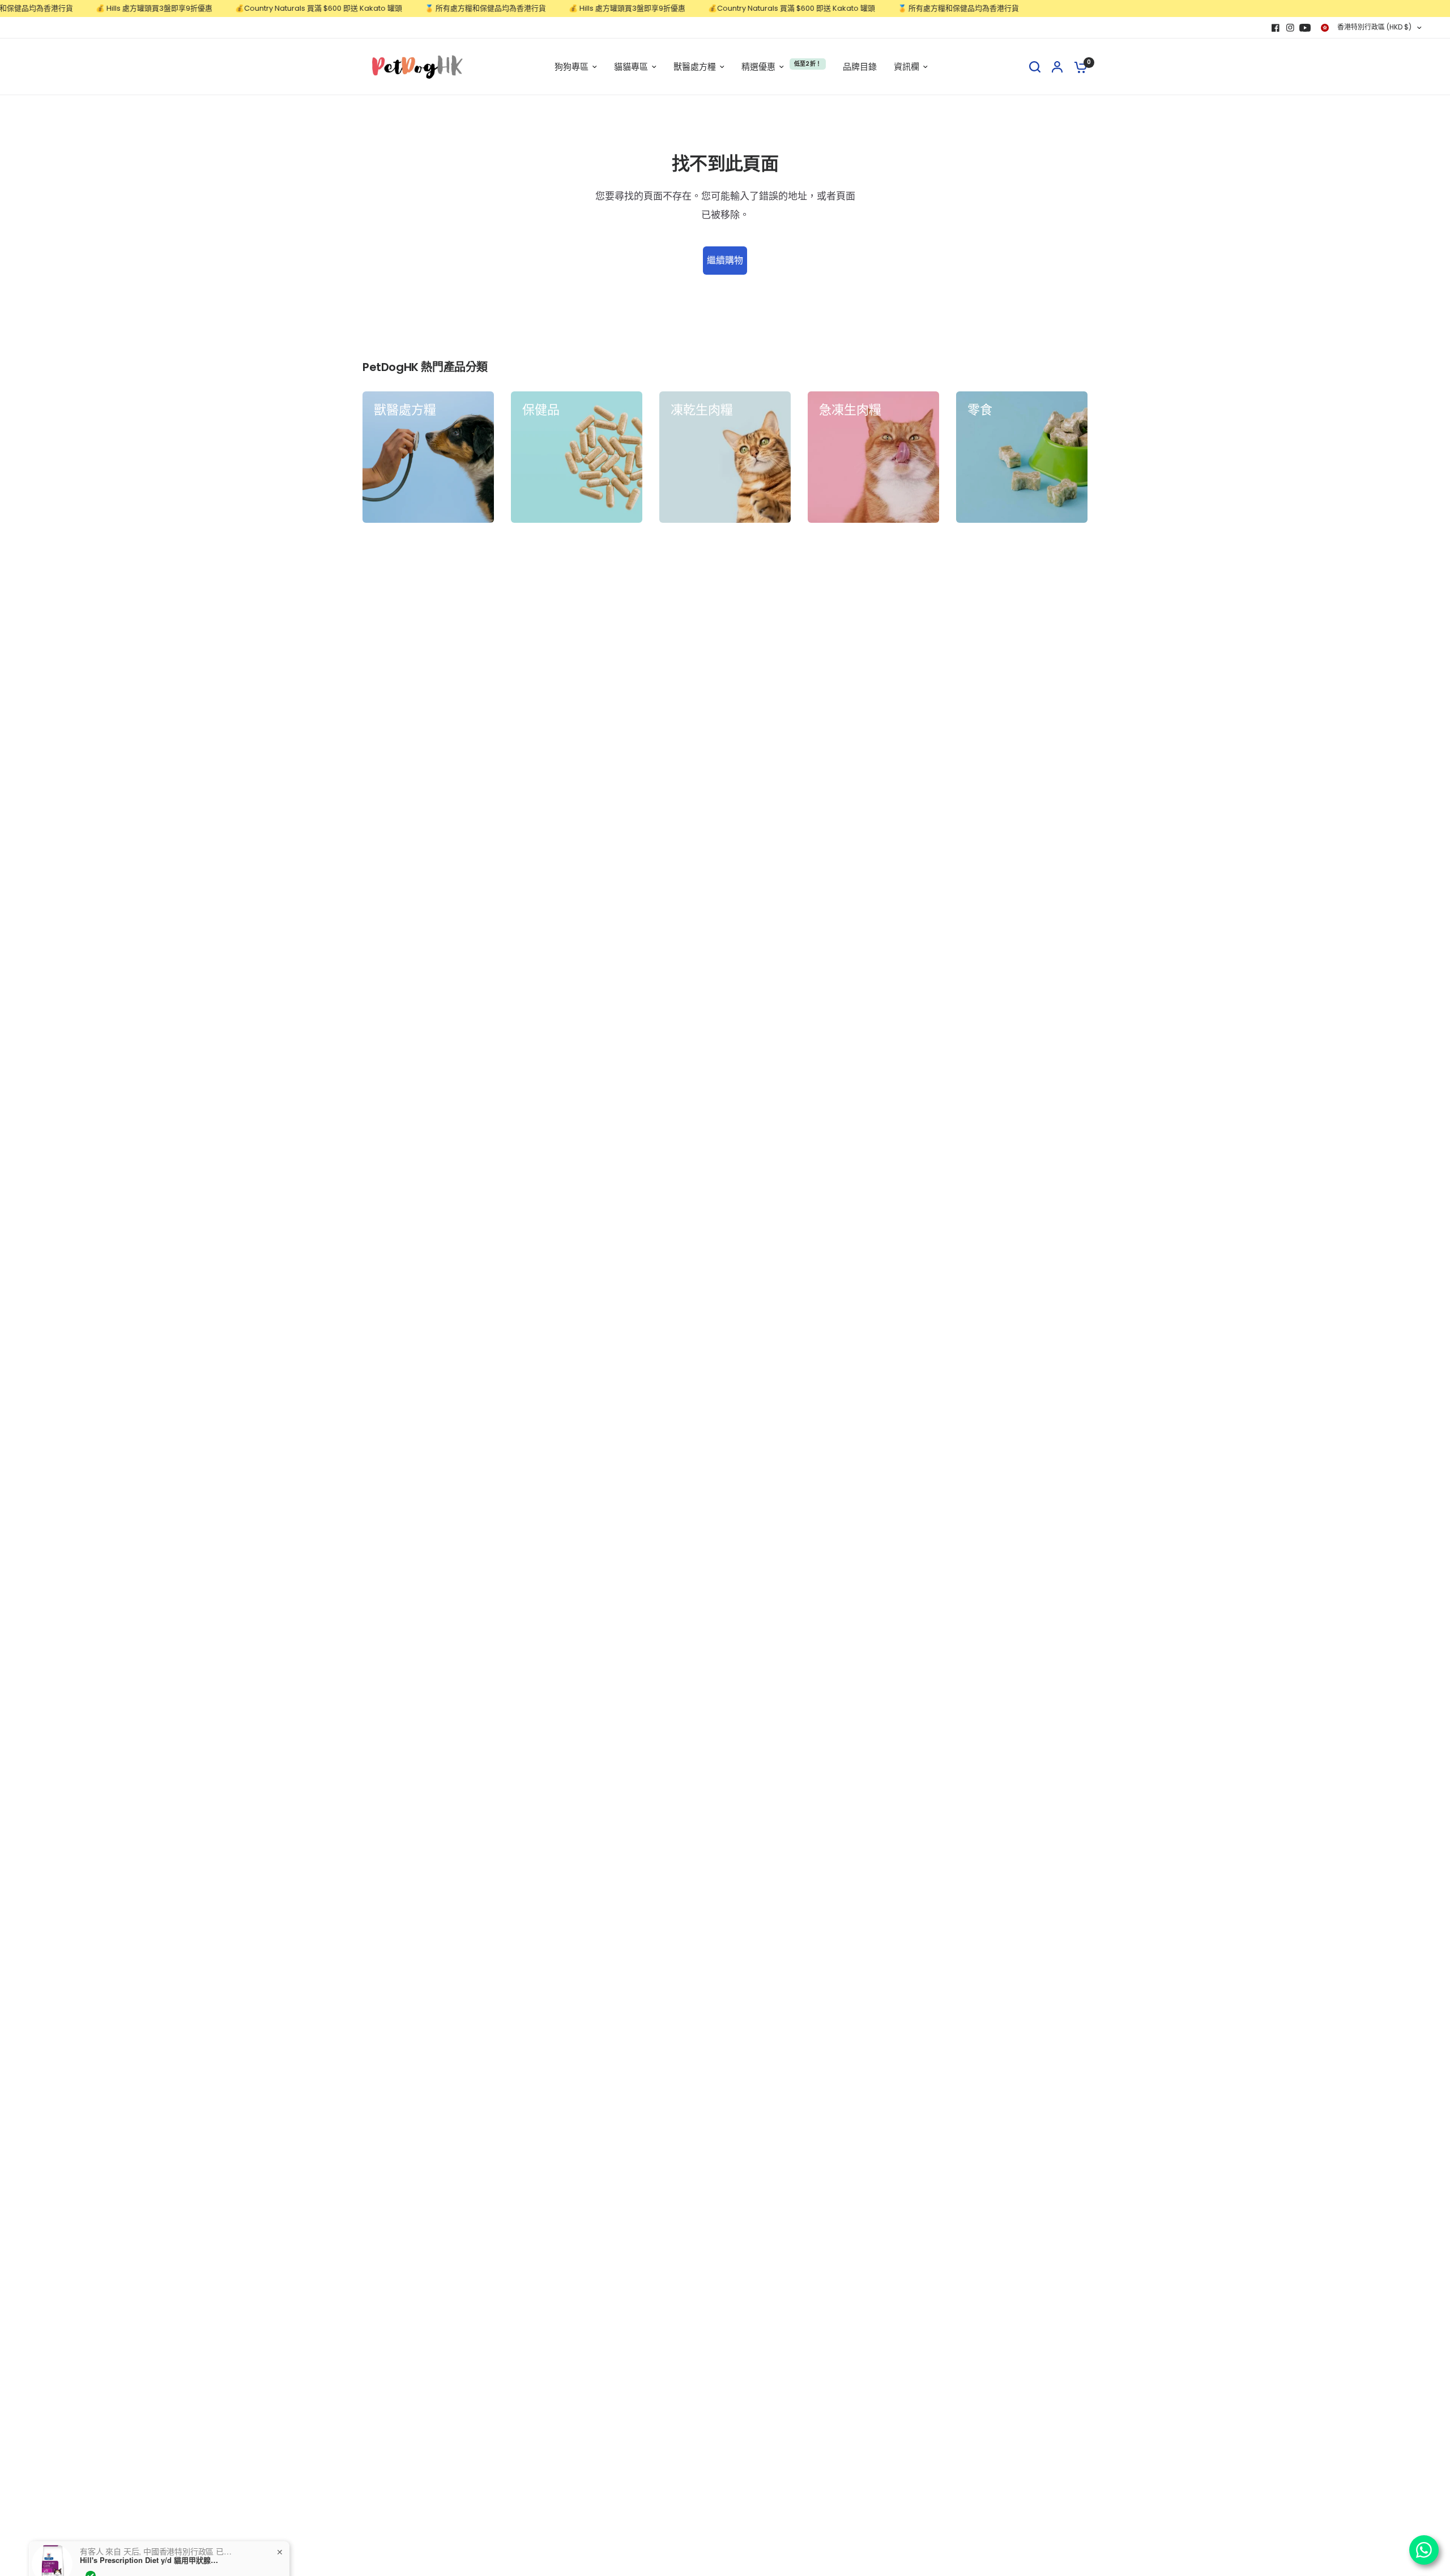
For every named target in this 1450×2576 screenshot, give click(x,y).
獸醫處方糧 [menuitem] (695, 67)
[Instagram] (1290, 28)
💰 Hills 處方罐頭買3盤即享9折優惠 (107, 8)
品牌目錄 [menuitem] (860, 67)
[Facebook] (1276, 28)
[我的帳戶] (1057, 67)
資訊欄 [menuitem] (907, 67)
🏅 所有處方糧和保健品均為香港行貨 (438, 8)
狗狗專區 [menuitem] (572, 67)
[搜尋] (1035, 67)
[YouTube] (1305, 28)
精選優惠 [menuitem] (758, 67)
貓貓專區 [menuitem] (631, 67)
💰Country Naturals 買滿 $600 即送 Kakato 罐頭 (272, 8)
